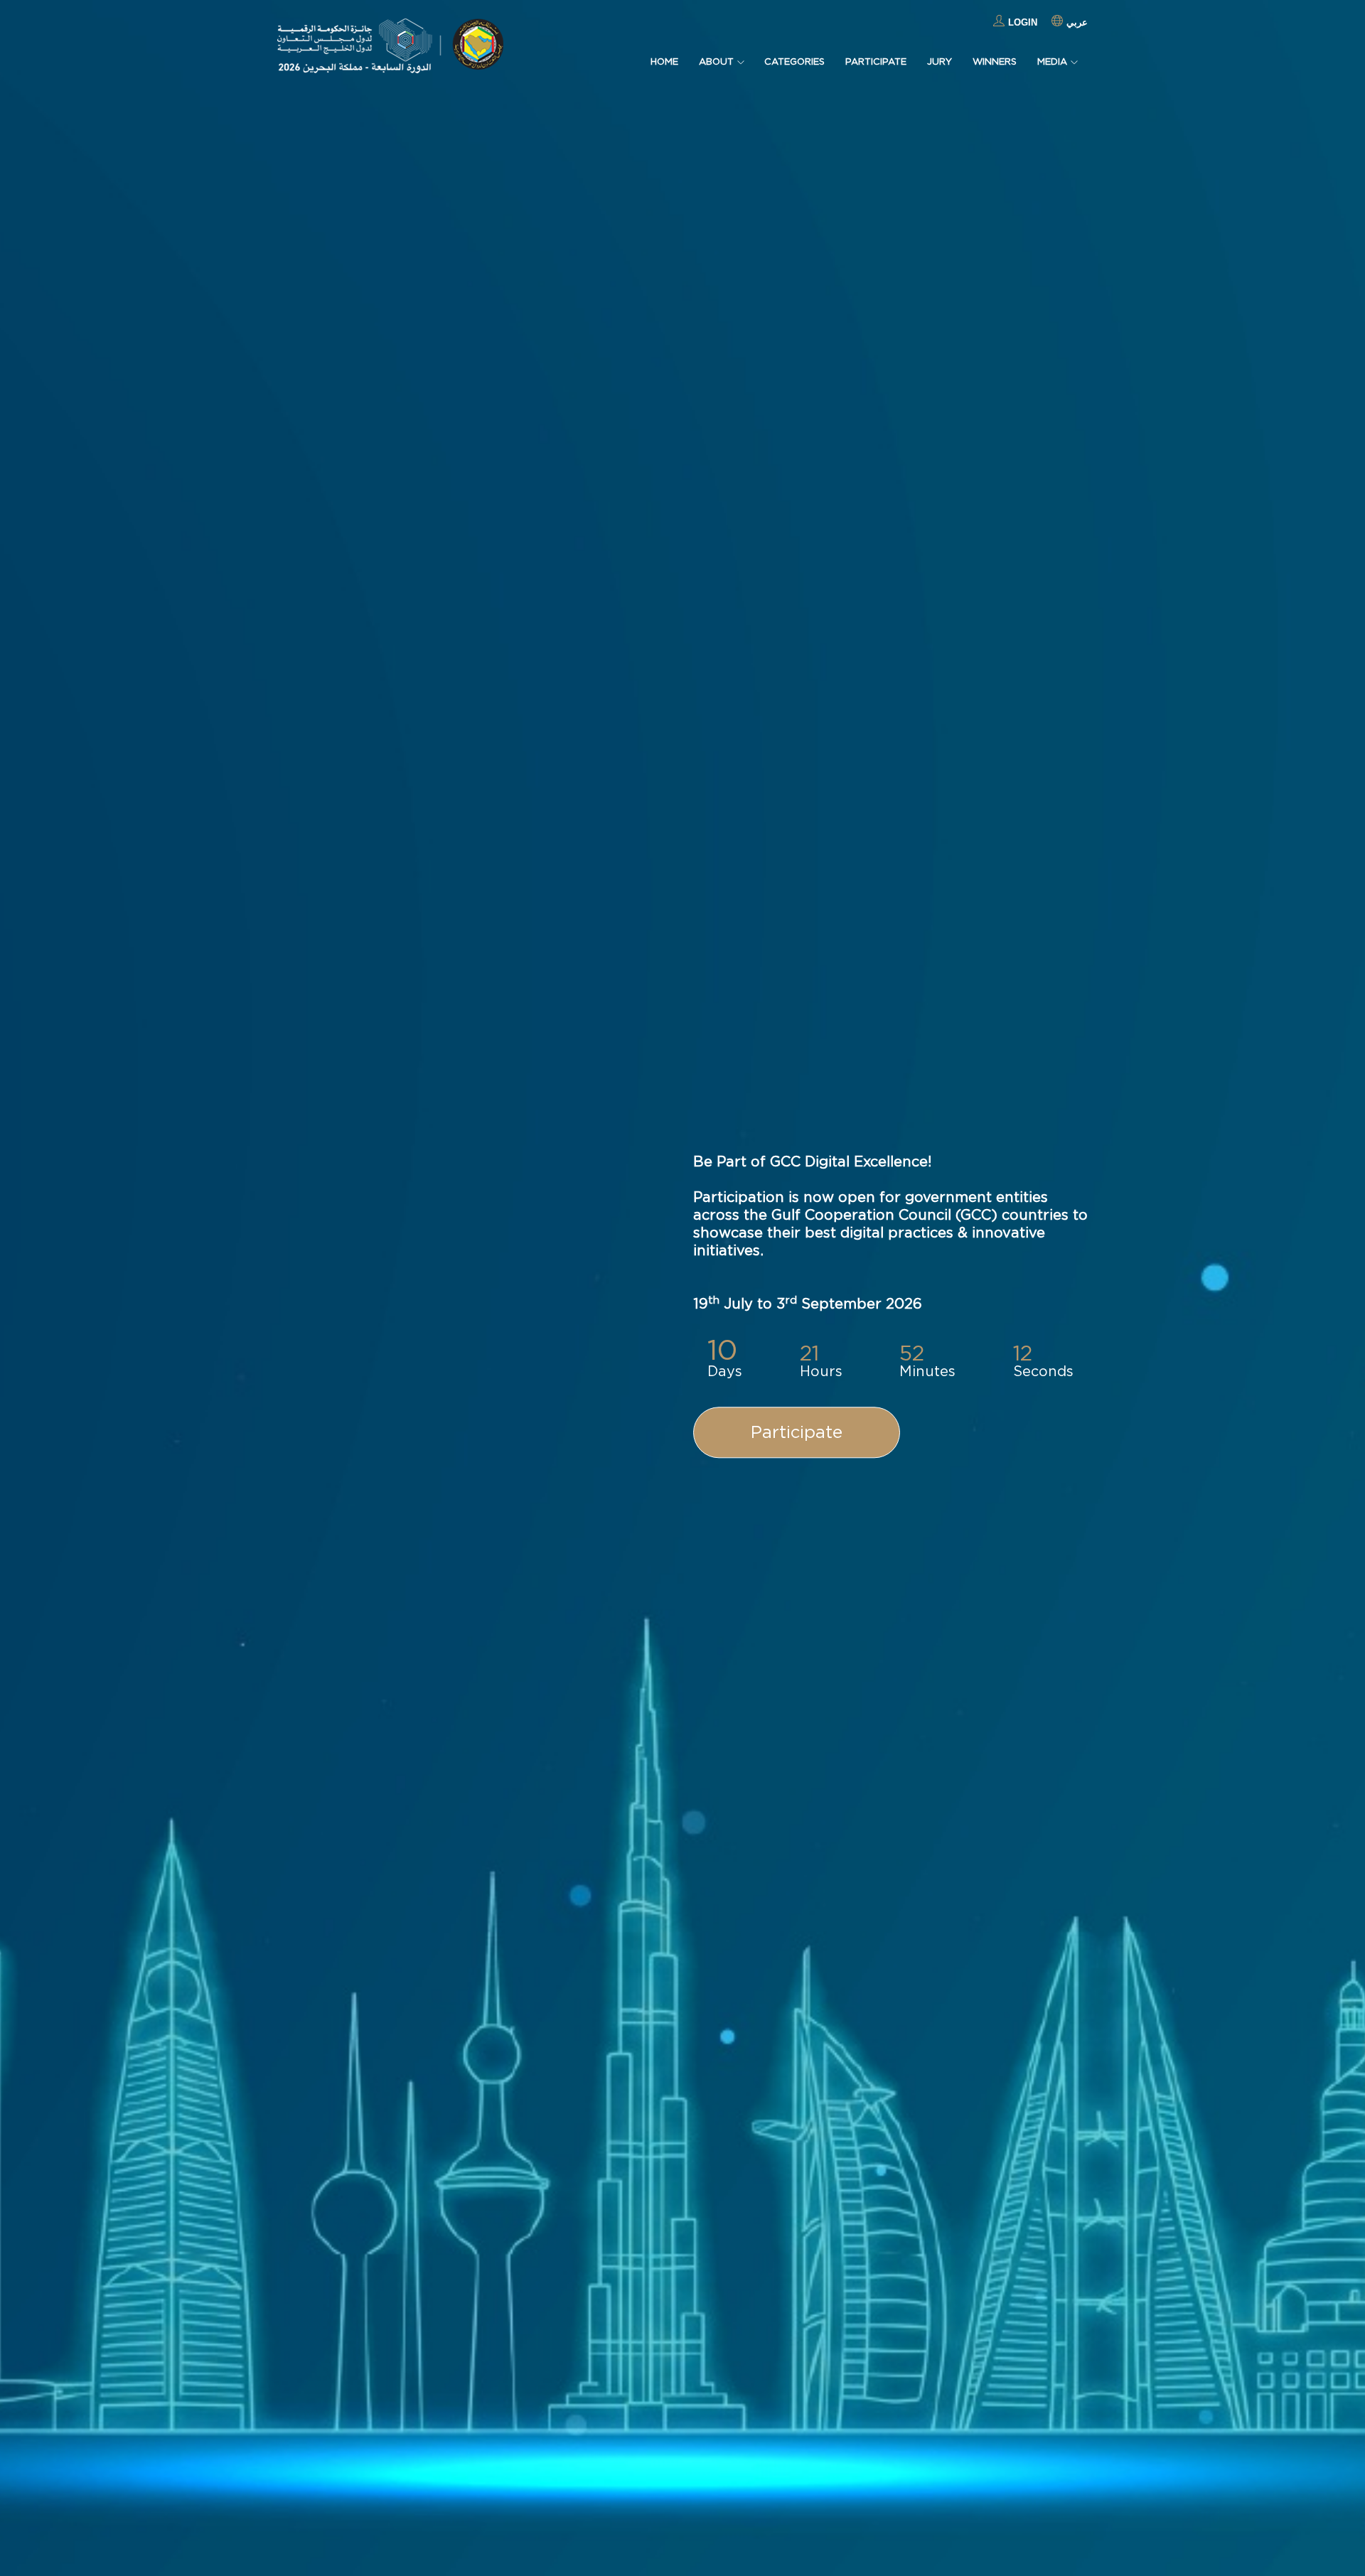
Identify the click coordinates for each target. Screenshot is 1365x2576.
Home (664, 61)
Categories (794, 61)
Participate (876, 61)
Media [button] (1052, 61)
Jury (940, 61)
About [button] (716, 61)
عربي (1077, 22)
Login (1023, 22)
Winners (995, 61)
